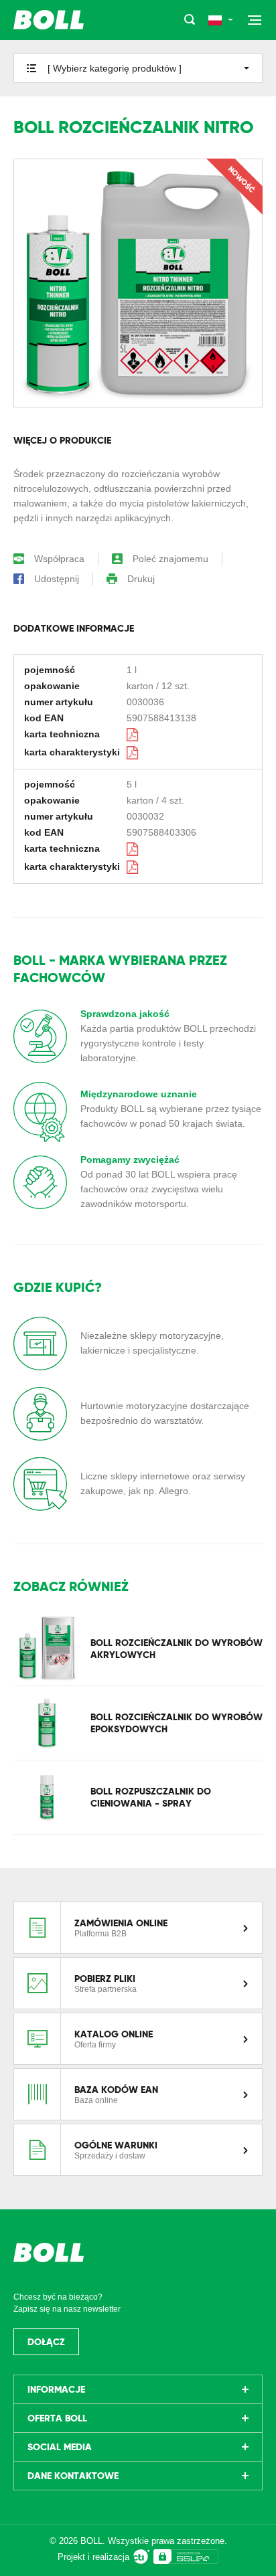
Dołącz (46, 2342)
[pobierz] (133, 734)
